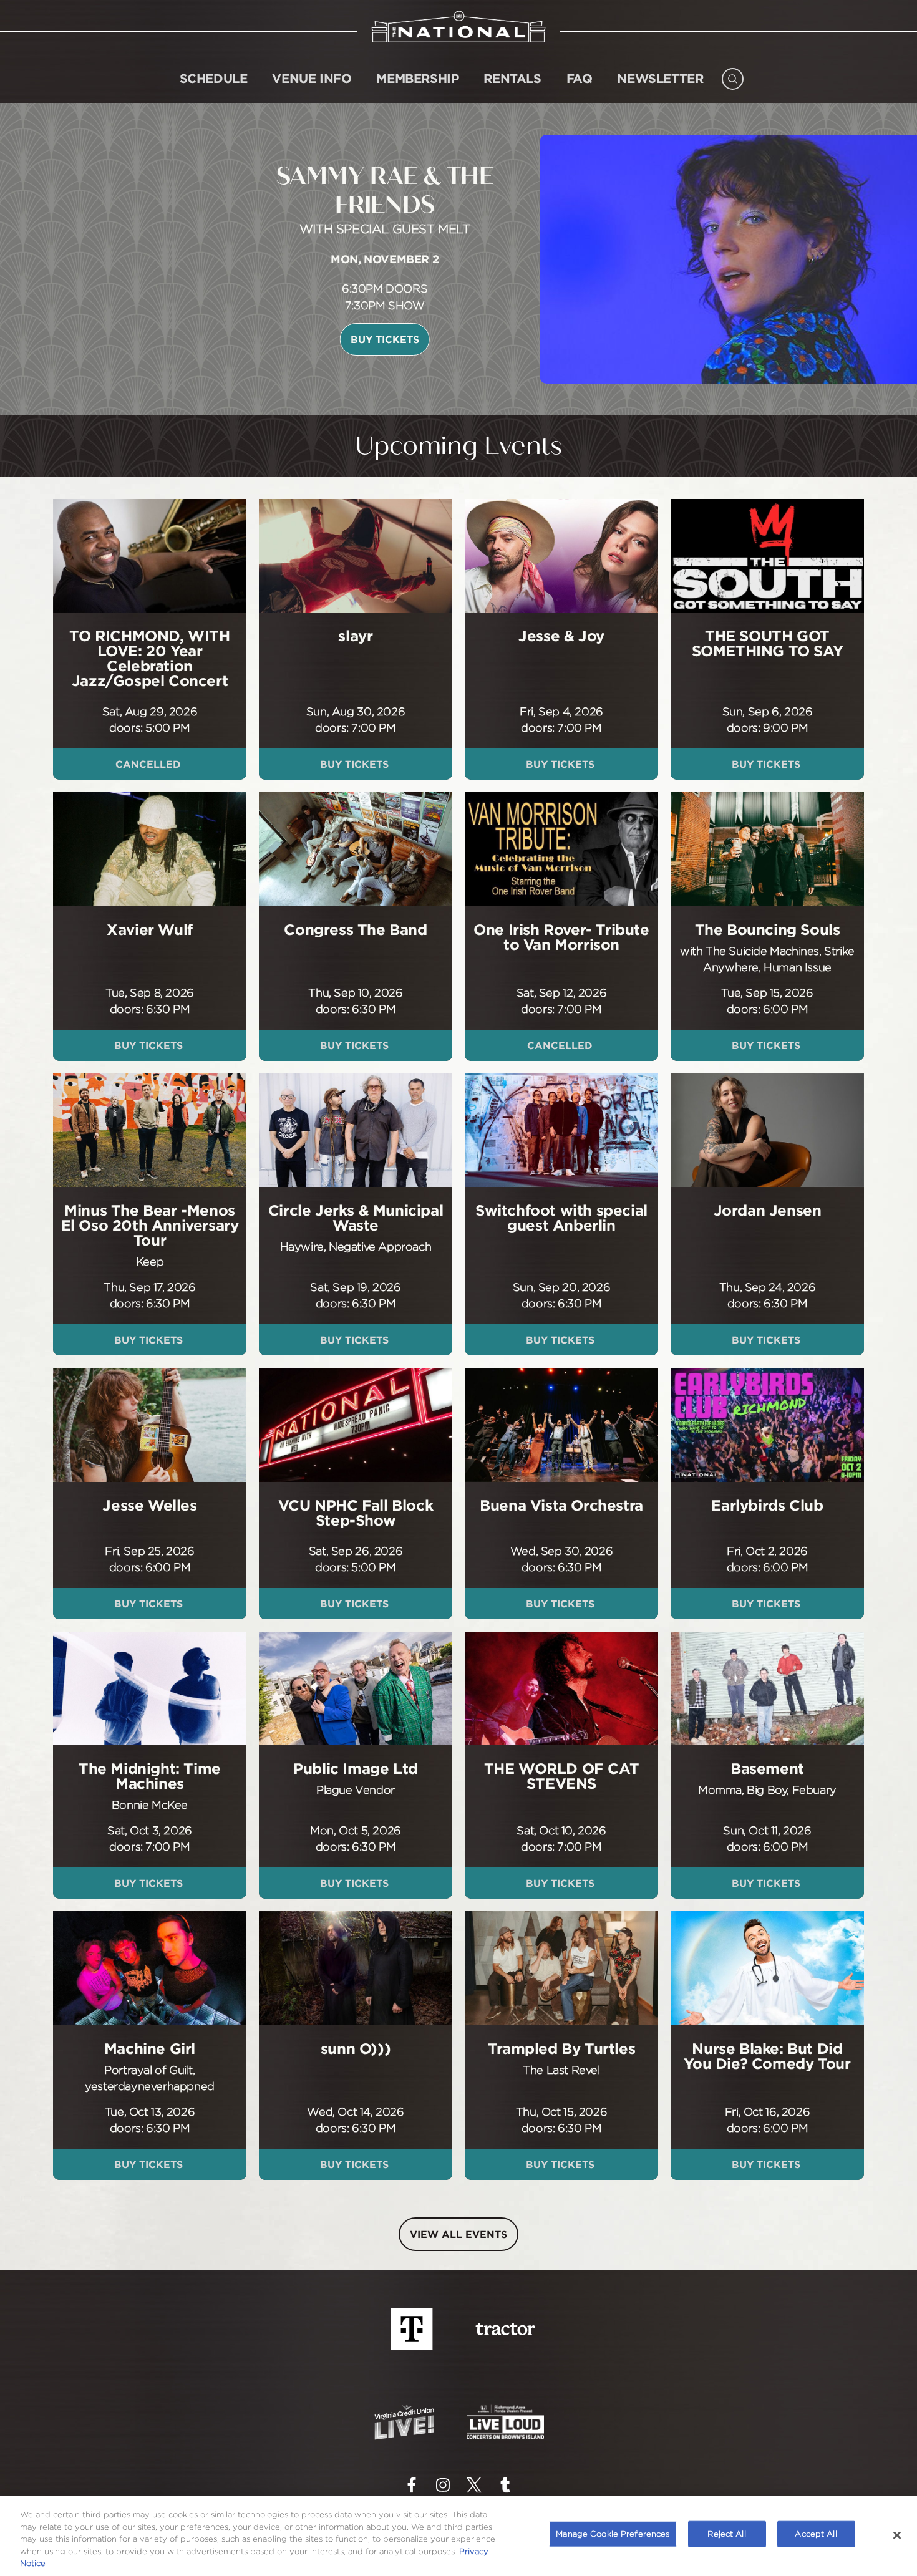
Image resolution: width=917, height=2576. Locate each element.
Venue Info (312, 78)
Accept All (816, 2534)
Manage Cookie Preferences (613, 2534)
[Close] (897, 2535)
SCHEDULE (214, 78)
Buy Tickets (213, 339)
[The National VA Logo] (458, 26)
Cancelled (150, 764)
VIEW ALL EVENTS (458, 2234)
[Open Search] (733, 76)
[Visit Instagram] (443, 2485)
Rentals (512, 78)
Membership (417, 78)
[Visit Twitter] (474, 2485)
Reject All (726, 2534)
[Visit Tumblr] (505, 2485)
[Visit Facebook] (412, 2485)
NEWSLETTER (660, 78)
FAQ (580, 78)
